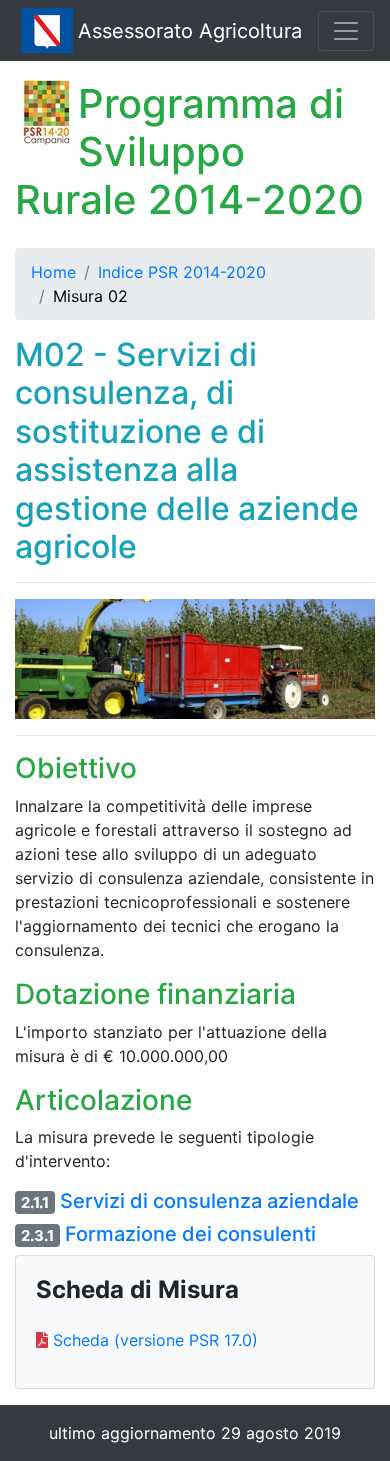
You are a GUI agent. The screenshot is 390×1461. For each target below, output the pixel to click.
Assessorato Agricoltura (190, 31)
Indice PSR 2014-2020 (182, 272)
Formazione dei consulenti (190, 1234)
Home (53, 272)
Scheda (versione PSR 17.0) (155, 1340)
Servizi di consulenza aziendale (209, 1201)
